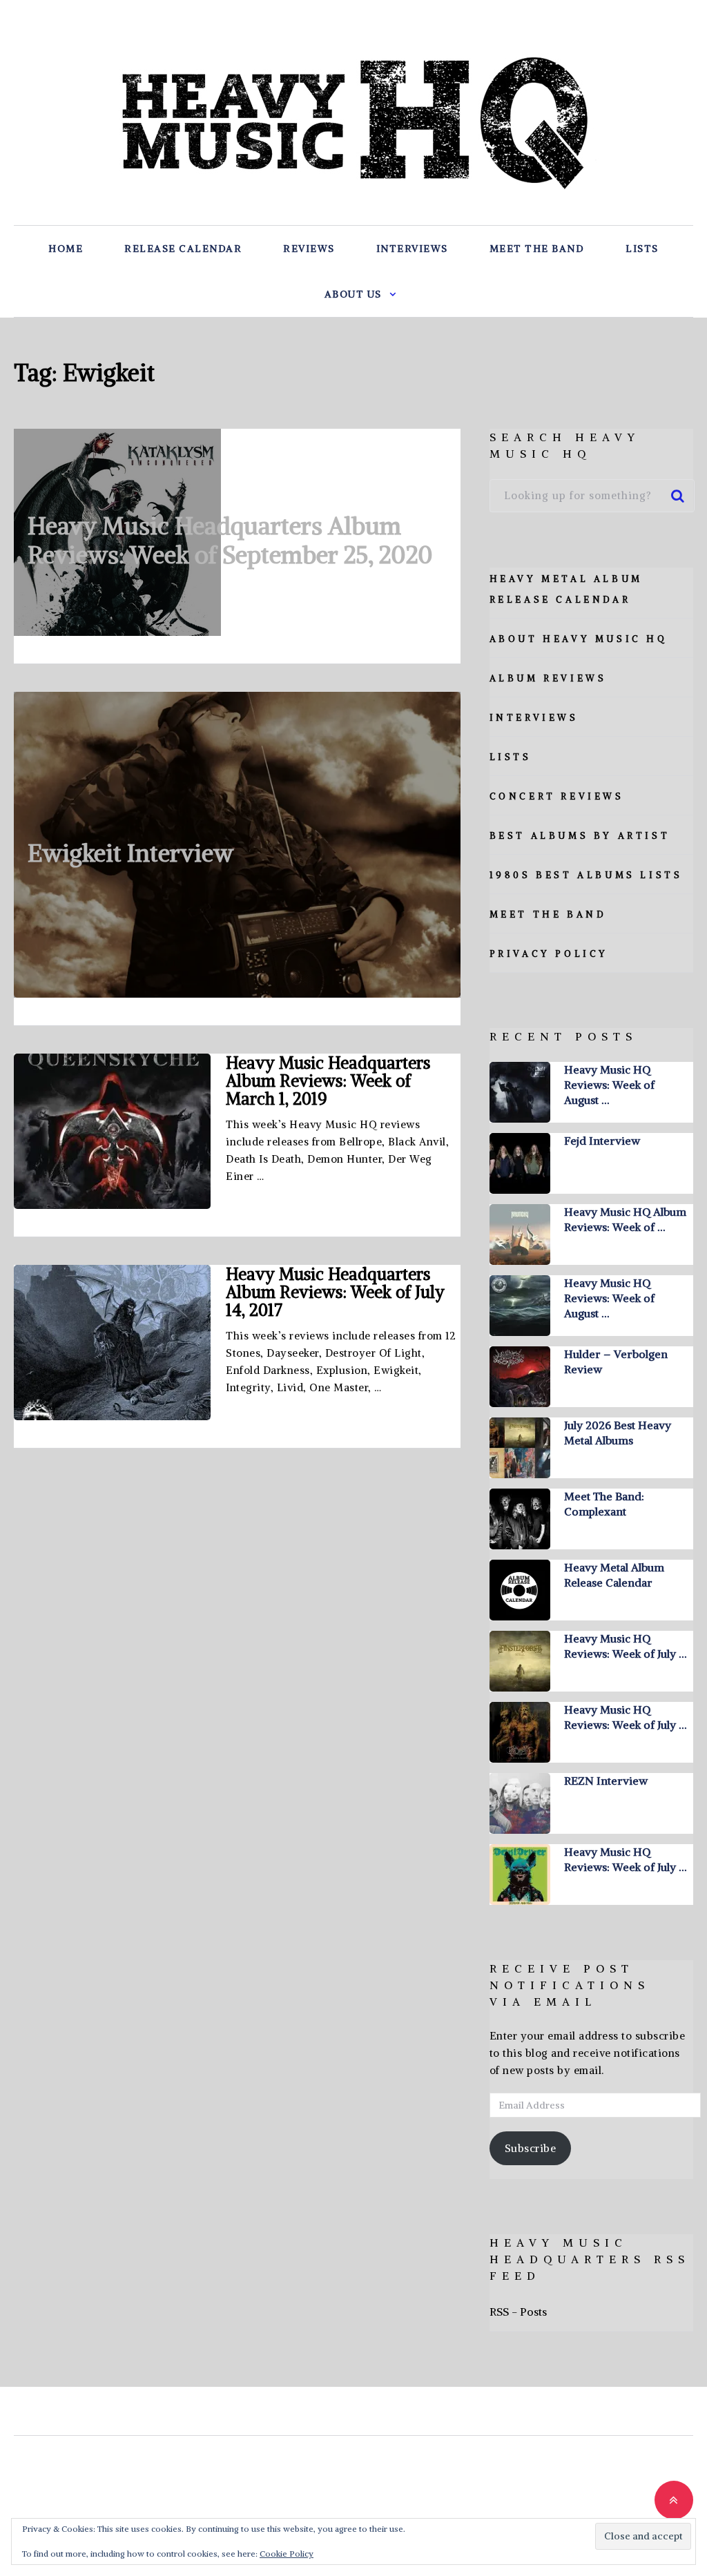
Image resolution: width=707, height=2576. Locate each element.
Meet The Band (537, 249)
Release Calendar (183, 249)
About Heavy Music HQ (579, 639)
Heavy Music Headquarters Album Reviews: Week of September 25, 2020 (230, 540)
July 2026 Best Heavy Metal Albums (618, 1433)
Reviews (309, 249)
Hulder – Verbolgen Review (616, 1362)
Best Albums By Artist (580, 836)
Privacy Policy (549, 954)
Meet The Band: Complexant (604, 1504)
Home (66, 249)
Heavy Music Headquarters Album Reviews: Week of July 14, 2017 (335, 1292)
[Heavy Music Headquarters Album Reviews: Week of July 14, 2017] (112, 1343)
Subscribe (531, 2148)
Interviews (412, 249)
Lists (642, 249)
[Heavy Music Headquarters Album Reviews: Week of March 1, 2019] (112, 1131)
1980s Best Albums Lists (586, 875)
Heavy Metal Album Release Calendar (614, 1575)
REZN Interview (606, 1781)
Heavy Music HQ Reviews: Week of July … (625, 1646)
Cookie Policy (287, 2554)
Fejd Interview (602, 1141)
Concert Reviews (557, 796)
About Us (353, 294)
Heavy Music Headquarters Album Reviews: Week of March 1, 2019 (328, 1081)
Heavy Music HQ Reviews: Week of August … (609, 1085)
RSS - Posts (518, 2312)
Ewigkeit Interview (130, 853)
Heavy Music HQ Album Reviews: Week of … (625, 1219)
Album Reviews (548, 678)
